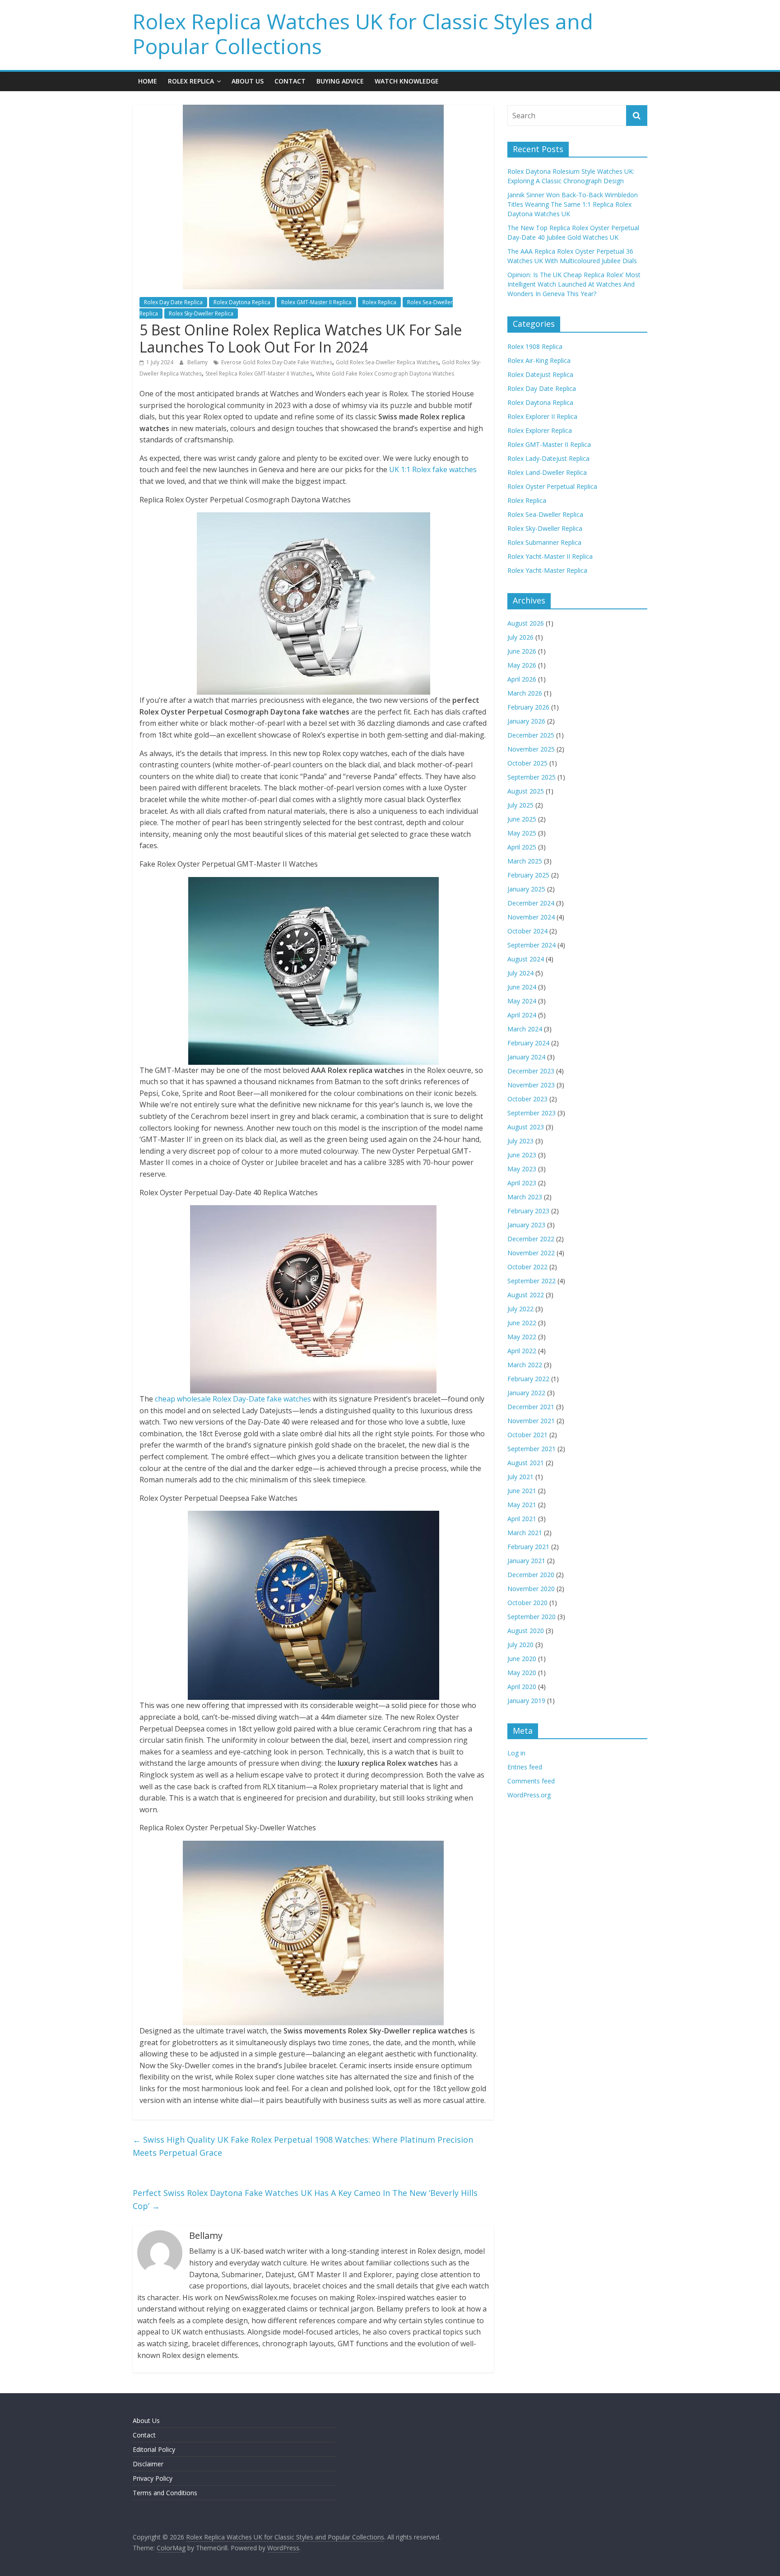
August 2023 (526, 1127)
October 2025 (527, 763)
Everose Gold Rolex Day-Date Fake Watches (277, 362)
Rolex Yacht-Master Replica (547, 570)
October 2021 (527, 1435)
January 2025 (526, 889)
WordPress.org (529, 1795)
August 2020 (526, 1631)
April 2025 (522, 847)
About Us (248, 81)
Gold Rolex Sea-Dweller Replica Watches (387, 362)
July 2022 (520, 1309)
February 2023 (528, 1211)
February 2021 (528, 1547)
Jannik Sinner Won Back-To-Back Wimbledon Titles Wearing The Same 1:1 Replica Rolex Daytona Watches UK (573, 204)
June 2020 (522, 1659)
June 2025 (522, 819)
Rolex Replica (191, 81)
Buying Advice (340, 81)
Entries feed (525, 1767)
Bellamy (198, 362)
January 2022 (526, 1393)
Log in (516, 1753)
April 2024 (522, 1015)
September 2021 (532, 1449)
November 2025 (531, 749)
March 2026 (525, 693)
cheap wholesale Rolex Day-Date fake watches (233, 1399)
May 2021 (522, 1505)
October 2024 (527, 931)
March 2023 (525, 1197)
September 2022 (532, 1281)
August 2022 (526, 1295)
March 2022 (525, 1365)
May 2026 (522, 665)
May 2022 (522, 1337)
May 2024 (522, 1001)
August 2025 (526, 791)
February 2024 (528, 1043)
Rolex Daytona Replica (242, 302)
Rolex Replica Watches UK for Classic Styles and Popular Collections (363, 34)
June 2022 (522, 1323)
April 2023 (522, 1183)
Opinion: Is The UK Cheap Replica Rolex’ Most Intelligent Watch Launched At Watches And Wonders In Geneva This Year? (574, 284)
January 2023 (526, 1225)
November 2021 (531, 1421)
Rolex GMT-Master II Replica (316, 302)
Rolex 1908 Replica (535, 346)
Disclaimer (148, 2464)
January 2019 (526, 1701)
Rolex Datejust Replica (540, 374)
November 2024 (531, 917)
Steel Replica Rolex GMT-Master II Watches (259, 374)
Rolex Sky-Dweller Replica (201, 313)
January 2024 (526, 1057)
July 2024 (520, 973)
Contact (290, 81)
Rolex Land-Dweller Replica (547, 472)
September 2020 (532, 1617)
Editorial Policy (154, 2449)
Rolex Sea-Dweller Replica (545, 514)
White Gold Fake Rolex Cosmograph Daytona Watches (385, 374)
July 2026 (520, 637)
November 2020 (531, 1589)
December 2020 (531, 1575)
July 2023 (520, 1141)
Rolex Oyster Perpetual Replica (552, 486)
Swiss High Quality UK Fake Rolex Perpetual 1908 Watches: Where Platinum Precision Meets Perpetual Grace (303, 2146)
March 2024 (525, 1029)
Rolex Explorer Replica (540, 430)
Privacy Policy (153, 2478)
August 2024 (526, 959)
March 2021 (525, 1533)
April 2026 (522, 679)
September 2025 (532, 777)
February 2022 (528, 1379)
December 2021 (531, 1407)
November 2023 (531, 1085)
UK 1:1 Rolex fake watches (433, 469)
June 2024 (522, 987)
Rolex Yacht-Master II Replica (550, 556)
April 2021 (522, 1519)
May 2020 (522, 1673)
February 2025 (528, 875)
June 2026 (522, 651)
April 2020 (522, 1687)
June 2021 (522, 1491)
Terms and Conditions (165, 2493)
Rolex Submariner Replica (544, 542)
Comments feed (531, 1781)
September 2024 (532, 945)
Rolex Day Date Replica (173, 302)
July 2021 (520, 1477)
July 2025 (520, 805)
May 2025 (522, 833)
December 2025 (531, 735)
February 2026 (528, 707)
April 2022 (522, 1351)
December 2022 (531, 1239)
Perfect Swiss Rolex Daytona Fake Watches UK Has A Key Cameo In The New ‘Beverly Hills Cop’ (305, 2199)
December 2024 (531, 903)
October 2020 (527, 1603)
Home (148, 81)
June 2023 (522, 1155)
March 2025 (525, 861)
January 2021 (526, 1561)
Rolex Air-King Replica (539, 360)
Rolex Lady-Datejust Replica (548, 458)
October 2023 (527, 1099)
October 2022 (527, 1267)
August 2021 (526, 1463)
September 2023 (532, 1113)
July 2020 (520, 1645)
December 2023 (531, 1071)
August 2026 (526, 623)
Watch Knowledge (407, 81)
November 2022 (531, 1253)
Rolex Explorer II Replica (542, 416)
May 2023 (522, 1169)
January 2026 (526, 721)
